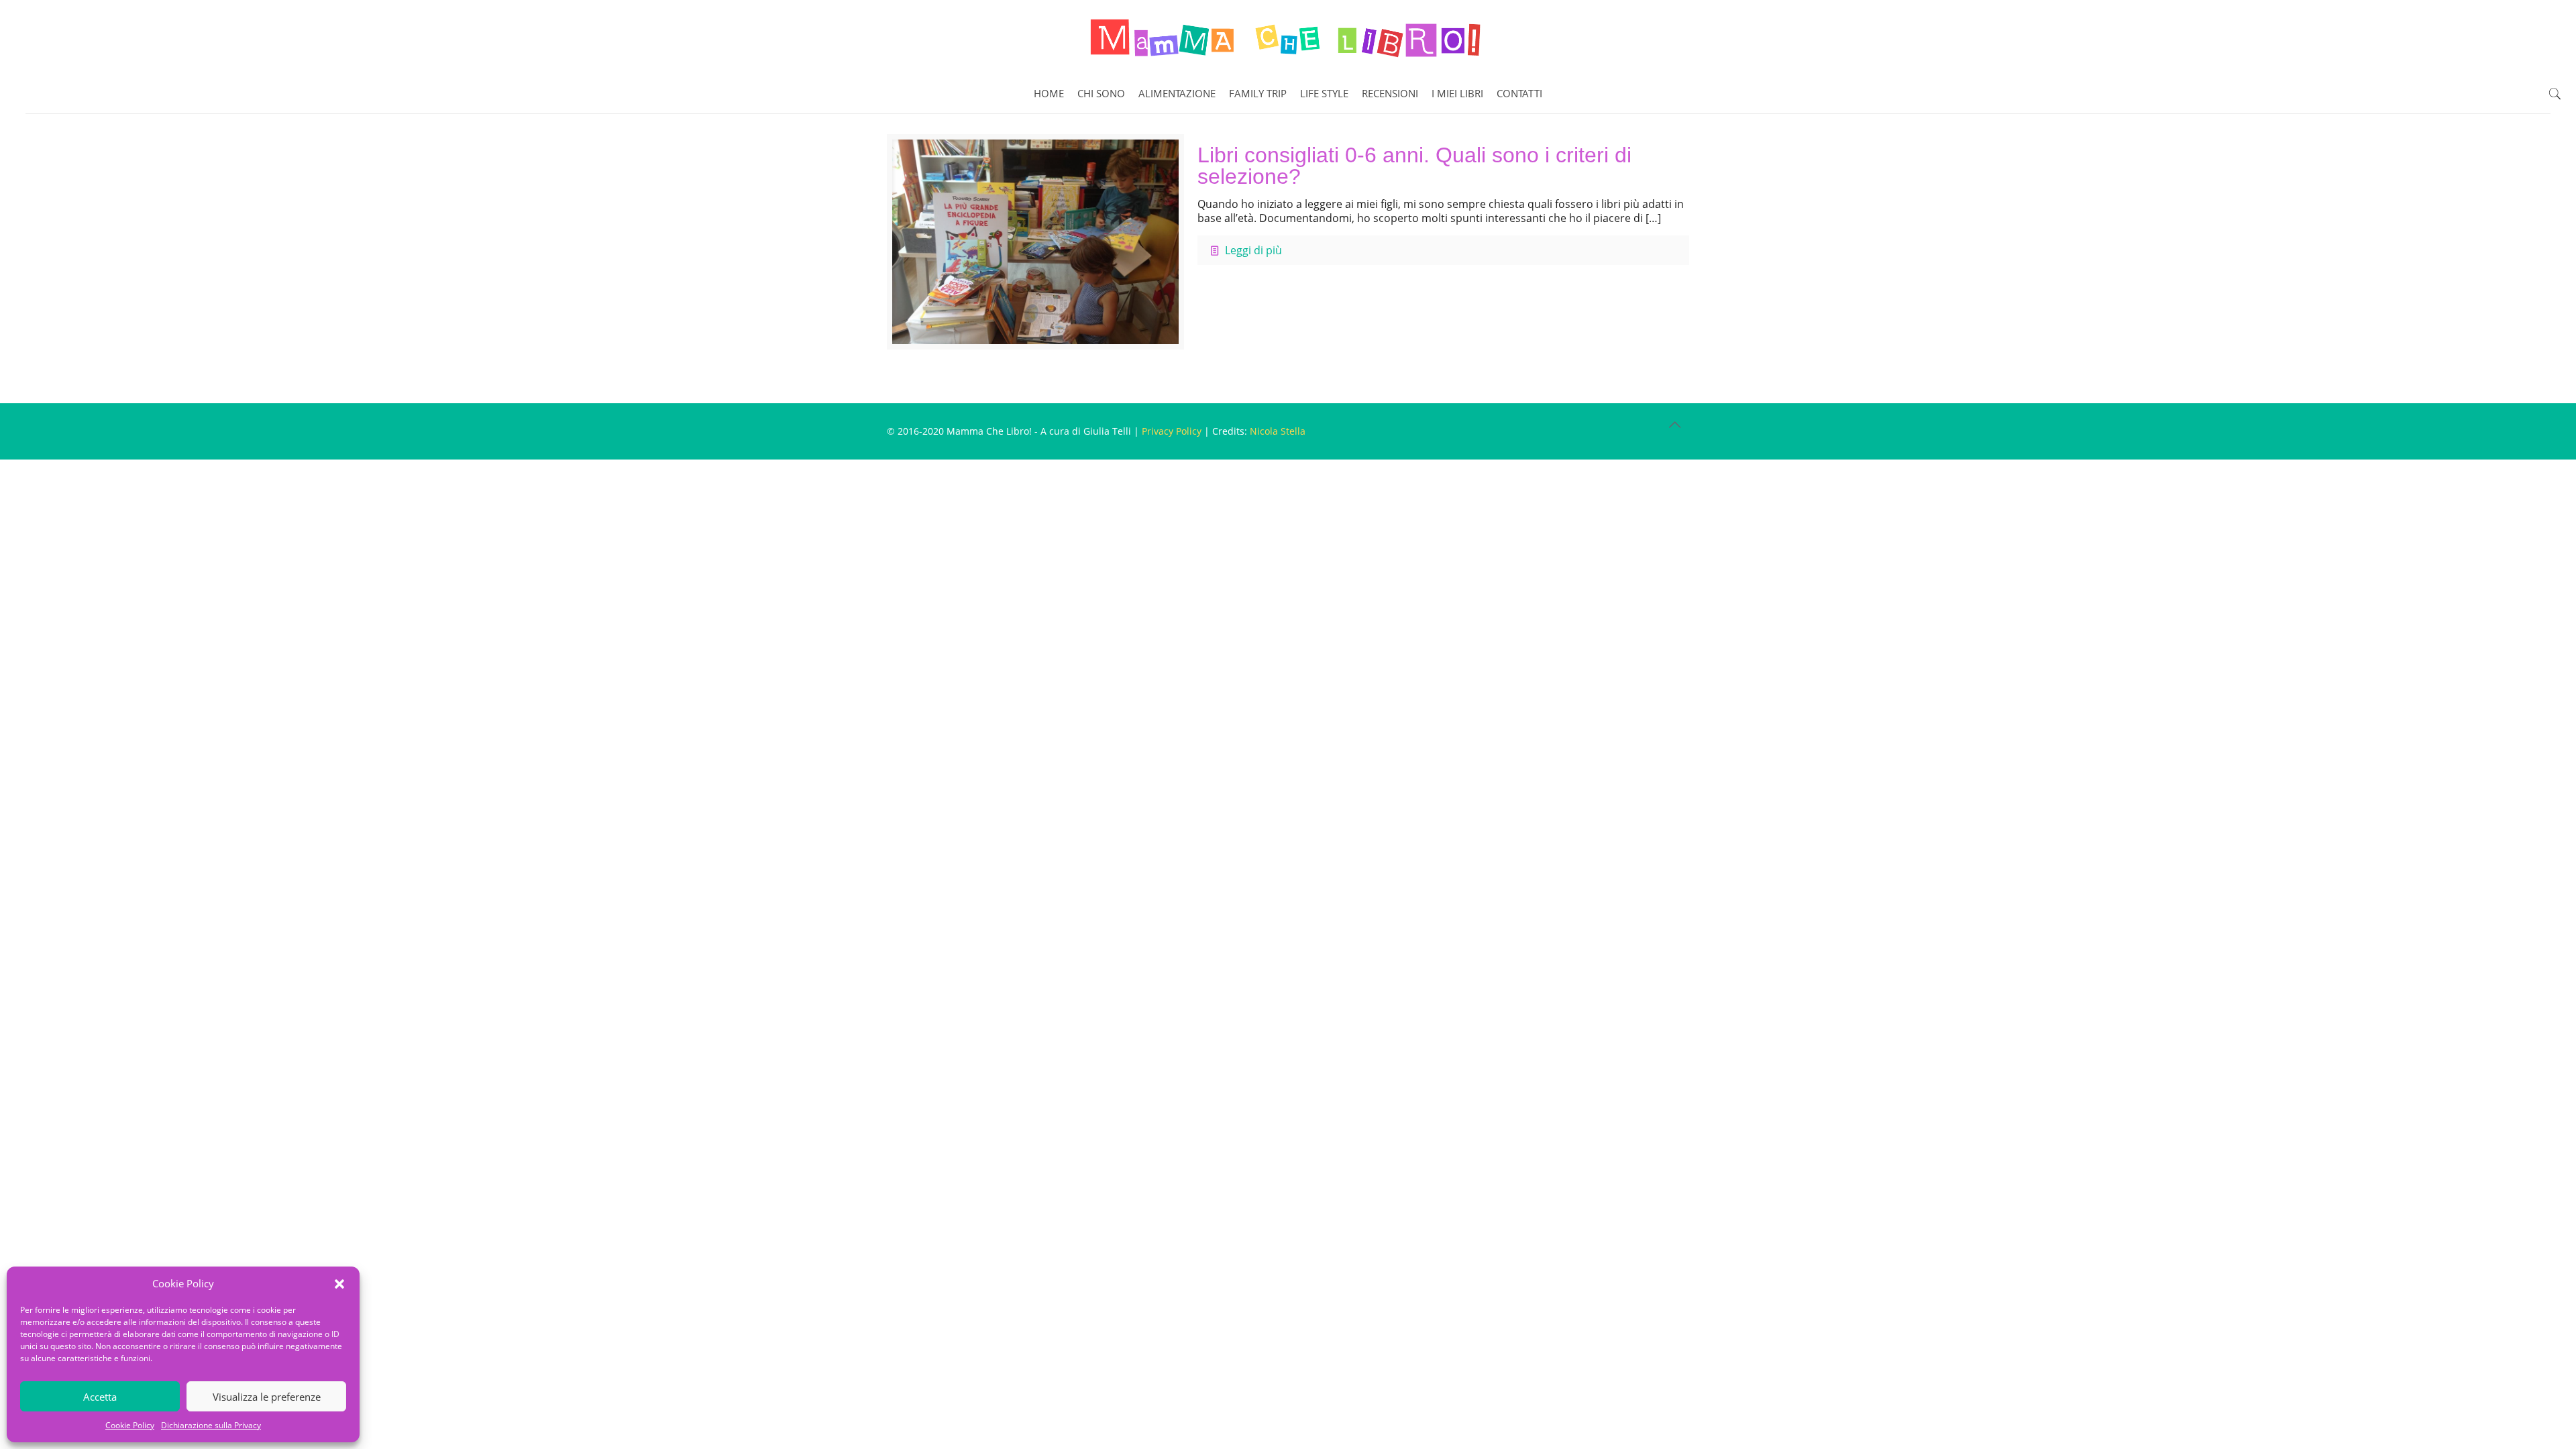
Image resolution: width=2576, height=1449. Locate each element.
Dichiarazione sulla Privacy (211, 1425)
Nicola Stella (1278, 431)
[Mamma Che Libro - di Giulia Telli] (1288, 37)
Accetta (100, 1397)
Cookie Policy (130, 1425)
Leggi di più (1253, 250)
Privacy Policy (1172, 431)
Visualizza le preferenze (267, 1397)
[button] (339, 1284)
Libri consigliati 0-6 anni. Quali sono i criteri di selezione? (1414, 166)
